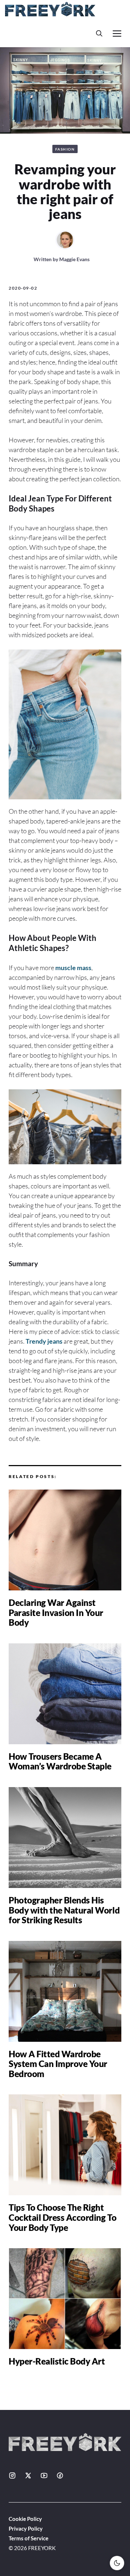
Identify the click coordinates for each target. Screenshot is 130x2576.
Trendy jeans (45, 1341)
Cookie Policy (25, 2519)
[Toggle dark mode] (117, 2563)
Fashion (65, 149)
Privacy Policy (26, 2528)
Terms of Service (29, 2538)
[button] (99, 33)
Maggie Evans (74, 259)
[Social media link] (12, 2475)
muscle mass (73, 968)
